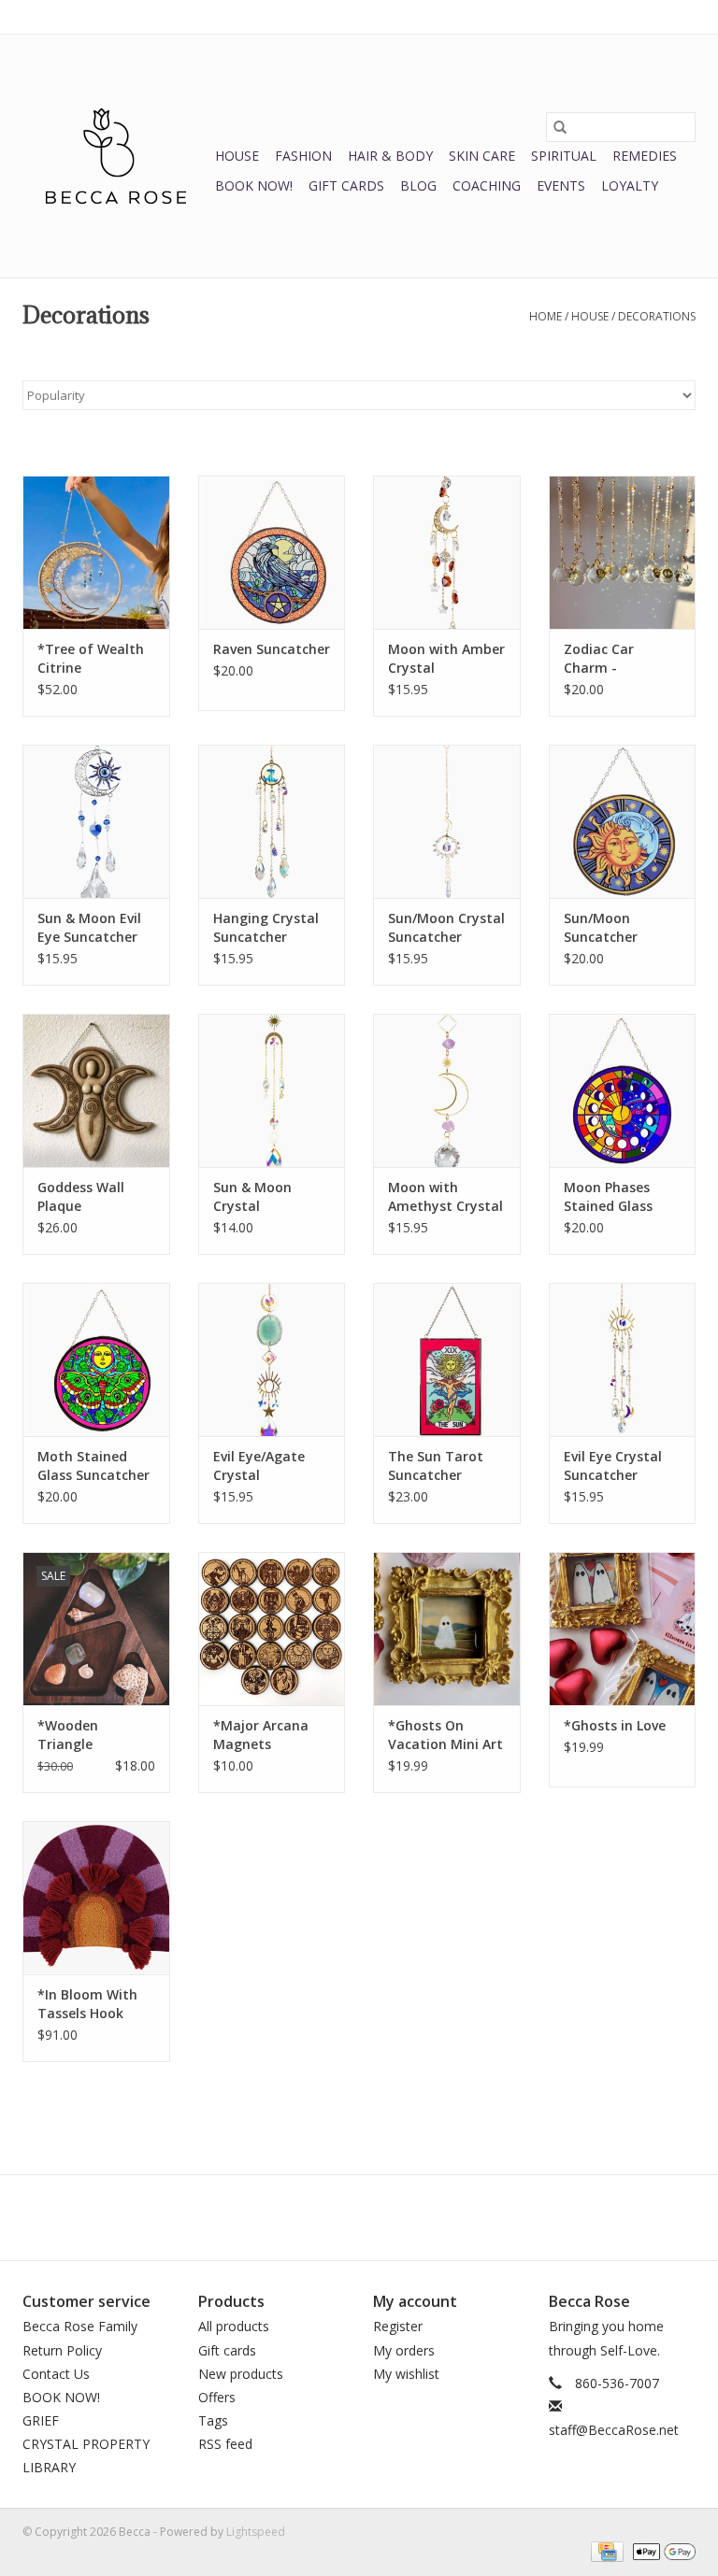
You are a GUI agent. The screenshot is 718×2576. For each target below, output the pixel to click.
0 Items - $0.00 (500, 16)
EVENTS (561, 185)
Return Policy (62, 2350)
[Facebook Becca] (325, 2217)
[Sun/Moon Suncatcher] (623, 822)
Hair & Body (390, 156)
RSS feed (225, 2444)
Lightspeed (256, 2532)
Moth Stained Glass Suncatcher (93, 1466)
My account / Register (638, 16)
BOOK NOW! (254, 185)
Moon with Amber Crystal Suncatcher (446, 659)
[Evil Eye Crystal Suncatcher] (623, 1360)
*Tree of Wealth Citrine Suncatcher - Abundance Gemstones (91, 659)
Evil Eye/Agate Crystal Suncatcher (259, 1466)
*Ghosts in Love (615, 1725)
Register (398, 2326)
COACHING (487, 185)
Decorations (657, 316)
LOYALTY (630, 185)
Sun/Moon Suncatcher (601, 927)
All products (234, 2326)
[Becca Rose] (116, 156)
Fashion (303, 156)
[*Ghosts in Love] (623, 1629)
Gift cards (346, 185)
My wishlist (406, 2374)
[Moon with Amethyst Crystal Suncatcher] (447, 1091)
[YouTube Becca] (359, 2217)
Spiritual (564, 156)
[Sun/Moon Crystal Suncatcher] (447, 822)
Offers (217, 2397)
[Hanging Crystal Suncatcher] (272, 822)
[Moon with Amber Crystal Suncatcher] (447, 553)
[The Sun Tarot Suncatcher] (447, 1360)
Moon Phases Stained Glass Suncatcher (608, 1197)
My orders (404, 2350)
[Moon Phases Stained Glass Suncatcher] (623, 1091)
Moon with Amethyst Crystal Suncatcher (445, 1197)
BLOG (418, 185)
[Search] (560, 127)
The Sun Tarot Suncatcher (436, 1466)
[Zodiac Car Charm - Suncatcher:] (623, 553)
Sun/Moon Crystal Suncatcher (446, 927)
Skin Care (482, 156)
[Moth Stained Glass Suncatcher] (96, 1360)
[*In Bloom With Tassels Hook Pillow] (96, 1898)
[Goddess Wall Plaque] (96, 1091)
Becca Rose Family (80, 2326)
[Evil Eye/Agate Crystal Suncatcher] (272, 1360)
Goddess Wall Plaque (81, 1196)
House (237, 156)
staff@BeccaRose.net (614, 2430)
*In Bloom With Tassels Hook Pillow (87, 2004)
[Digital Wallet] (661, 2550)
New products (241, 2374)
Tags (213, 2420)
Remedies (645, 156)
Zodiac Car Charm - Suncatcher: (603, 659)
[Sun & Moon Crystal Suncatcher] (272, 1091)
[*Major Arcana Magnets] (272, 1629)
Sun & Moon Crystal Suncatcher (252, 1197)
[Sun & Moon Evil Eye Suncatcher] (96, 822)
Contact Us (56, 2374)
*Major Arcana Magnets (261, 1735)
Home (546, 316)
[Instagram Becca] (393, 2217)
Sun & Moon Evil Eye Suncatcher (89, 927)
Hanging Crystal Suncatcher (266, 927)
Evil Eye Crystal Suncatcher (613, 1466)
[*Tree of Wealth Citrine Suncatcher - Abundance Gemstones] (96, 553)
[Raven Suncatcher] (272, 553)
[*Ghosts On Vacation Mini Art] (447, 1629)
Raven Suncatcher (272, 649)
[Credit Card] (605, 2550)
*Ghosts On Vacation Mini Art (445, 1735)
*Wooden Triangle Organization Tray (81, 1735)
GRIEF (41, 2420)
